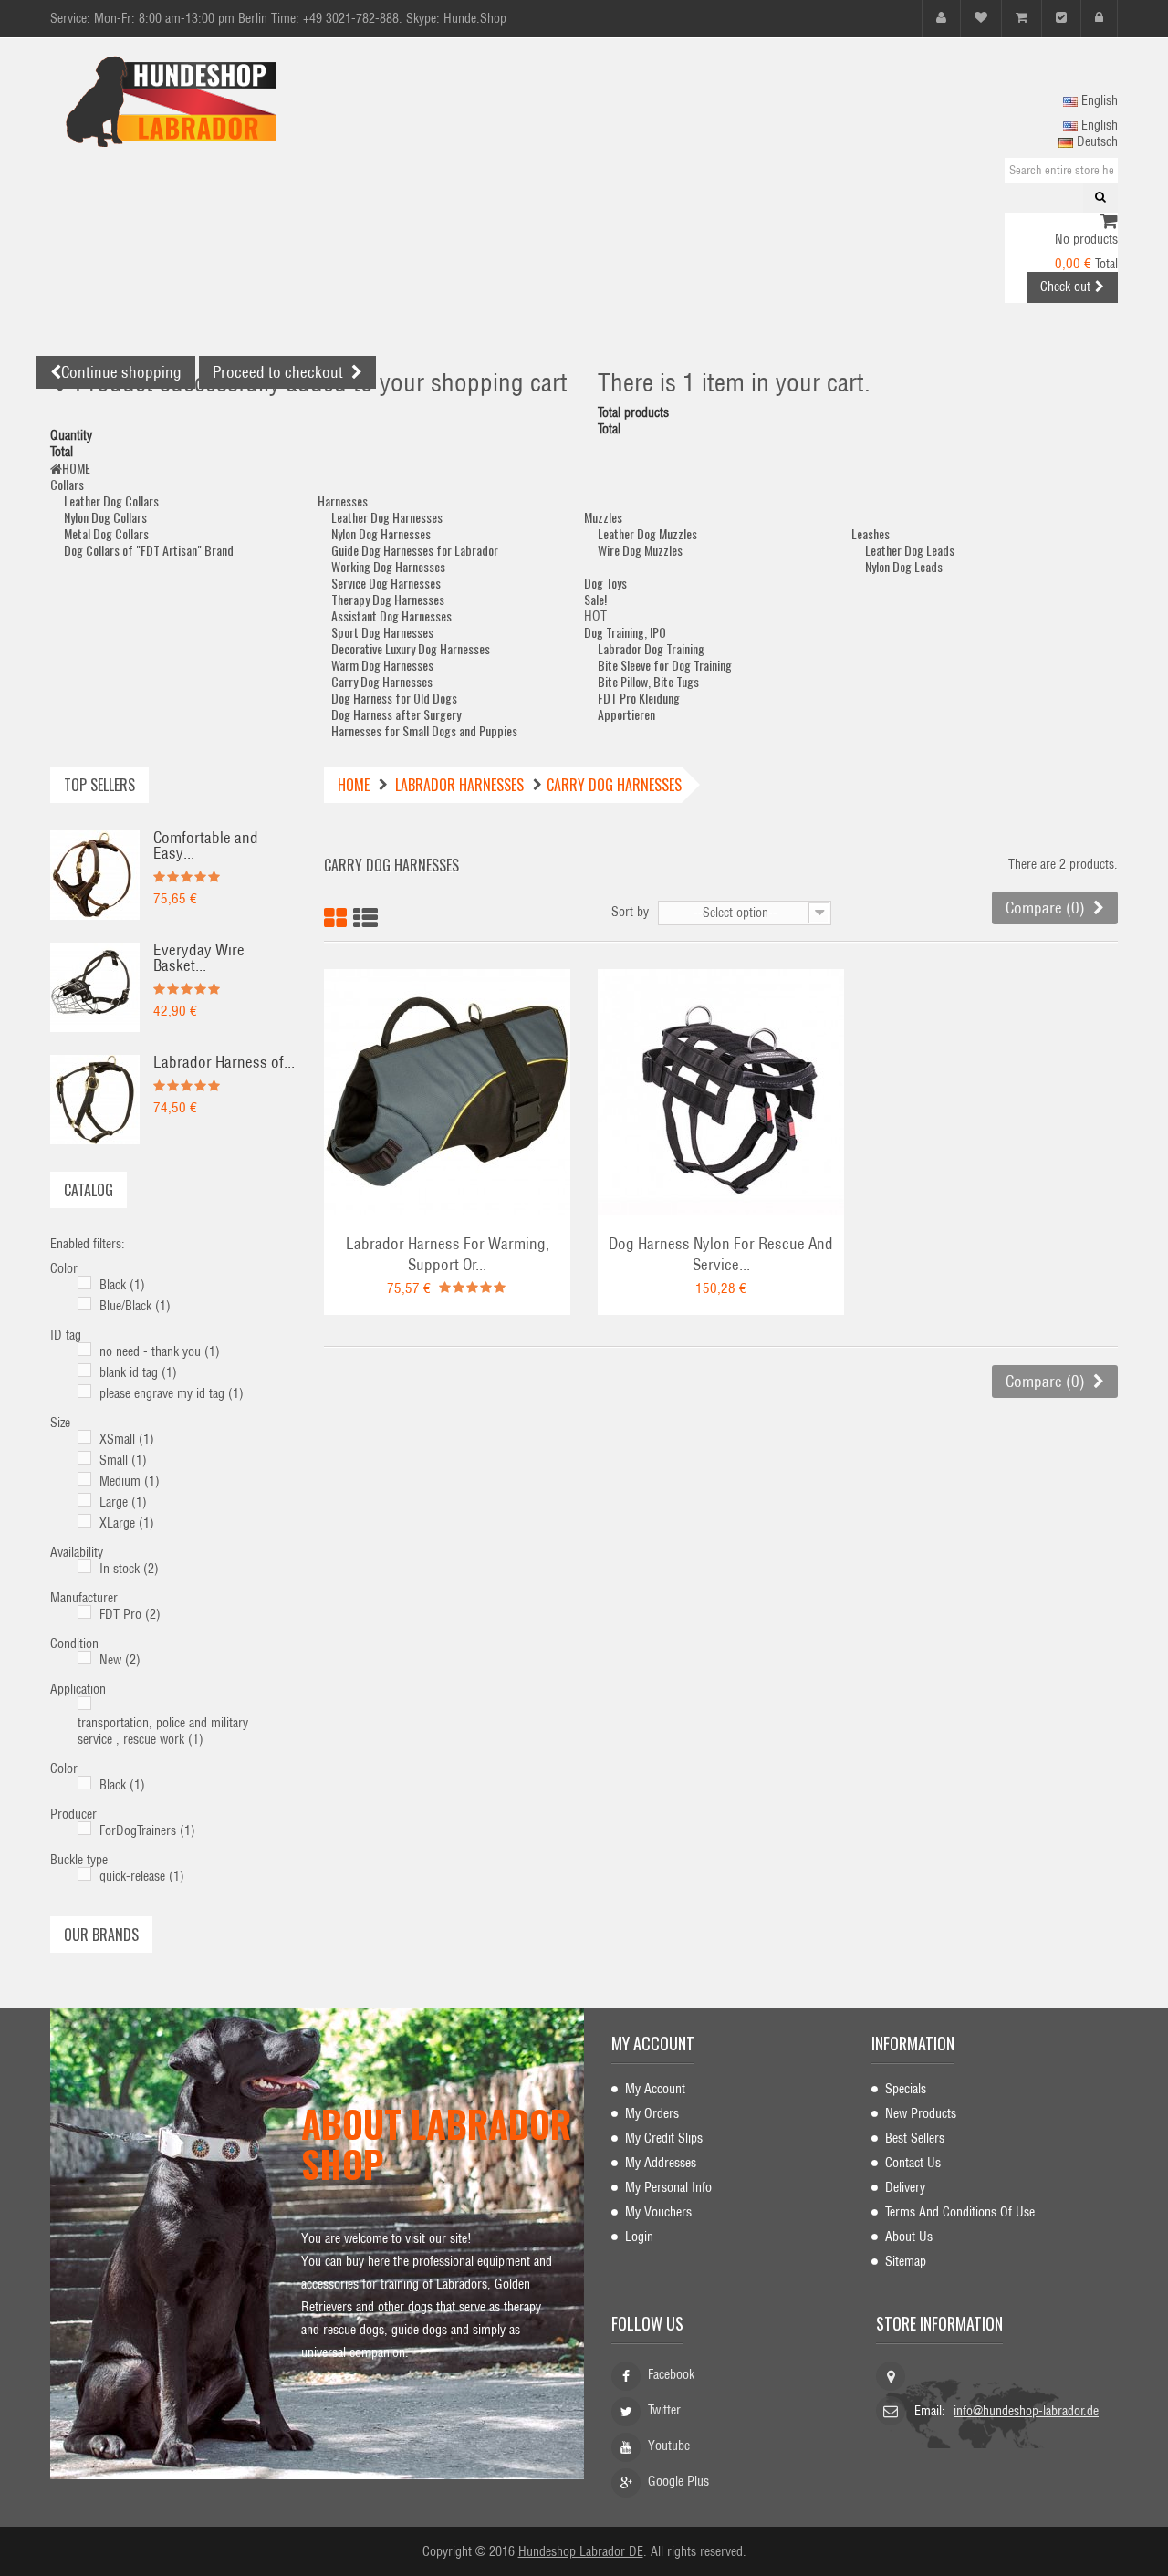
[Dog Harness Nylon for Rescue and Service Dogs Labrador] (721, 1091)
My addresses (661, 2163)
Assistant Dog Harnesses (391, 615)
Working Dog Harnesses (388, 566)
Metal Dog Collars (106, 533)
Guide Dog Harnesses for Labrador (415, 550)
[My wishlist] (981, 18)
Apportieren (626, 714)
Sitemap (906, 2261)
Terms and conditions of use (960, 2212)
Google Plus (678, 2481)
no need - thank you (160, 1351)
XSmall (127, 1439)
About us (909, 2237)
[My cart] (1022, 18)
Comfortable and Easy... (206, 845)
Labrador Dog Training (651, 648)
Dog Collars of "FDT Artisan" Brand (149, 550)
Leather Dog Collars (111, 501)
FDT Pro (130, 1614)
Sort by (630, 912)
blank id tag (138, 1372)
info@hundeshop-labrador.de (1026, 2411)
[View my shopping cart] (1109, 223)
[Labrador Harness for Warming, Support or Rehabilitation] (447, 1091)
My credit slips (664, 2138)
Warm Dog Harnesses (382, 665)
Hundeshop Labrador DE (581, 2551)
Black (122, 1285)
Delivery (905, 2187)
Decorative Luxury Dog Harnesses (411, 648)
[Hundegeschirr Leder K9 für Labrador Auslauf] (95, 1099)
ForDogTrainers (147, 1830)
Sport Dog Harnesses (382, 632)
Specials (906, 2089)
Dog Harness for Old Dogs (394, 698)
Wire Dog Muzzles (640, 550)
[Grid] (335, 915)
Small (123, 1460)
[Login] (1099, 18)
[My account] (941, 18)
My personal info (668, 2187)
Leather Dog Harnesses (387, 517)
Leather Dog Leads (910, 550)
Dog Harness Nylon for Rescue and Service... (721, 1254)
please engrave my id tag (172, 1393)
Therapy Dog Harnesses (388, 599)
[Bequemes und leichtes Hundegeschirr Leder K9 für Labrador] (95, 874)
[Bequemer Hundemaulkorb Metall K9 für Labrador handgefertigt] (95, 986)
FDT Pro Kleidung (639, 698)
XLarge (127, 1523)
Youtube (669, 2446)
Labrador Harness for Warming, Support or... (448, 1254)
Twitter (664, 2410)
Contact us (913, 2163)
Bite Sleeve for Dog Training (665, 665)
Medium (130, 1481)
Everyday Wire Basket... (199, 958)
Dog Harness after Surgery (396, 714)
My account (653, 2043)
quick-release (142, 1876)
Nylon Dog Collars (105, 517)
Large (123, 1502)
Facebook (671, 2374)
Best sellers (915, 2138)
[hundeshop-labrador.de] (219, 101)
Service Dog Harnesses (386, 583)
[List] (365, 915)
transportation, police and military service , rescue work (163, 1731)
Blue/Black (135, 1306)
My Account (655, 2089)
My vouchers (658, 2212)
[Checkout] (1061, 18)
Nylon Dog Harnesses (381, 533)
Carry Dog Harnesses (382, 681)
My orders (652, 2113)
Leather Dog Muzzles (647, 533)
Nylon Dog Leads (904, 566)
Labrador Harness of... (224, 1062)
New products (921, 2113)
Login (639, 2237)
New (120, 1660)
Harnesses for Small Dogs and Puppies (424, 730)
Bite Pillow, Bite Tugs (648, 681)
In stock (129, 1569)
